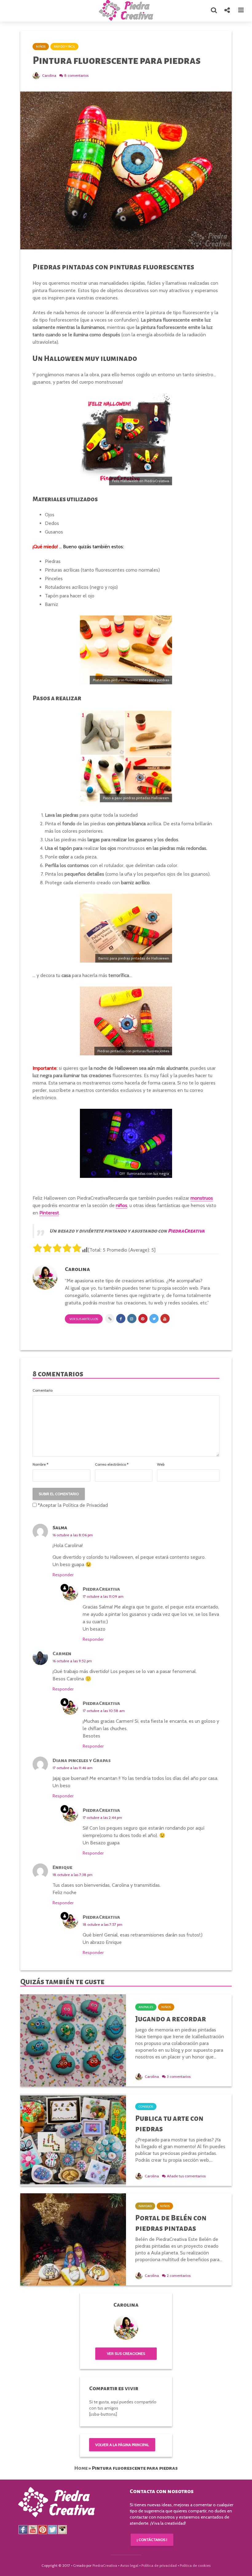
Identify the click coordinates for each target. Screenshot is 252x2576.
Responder (63, 1575)
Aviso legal (129, 2565)
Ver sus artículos (84, 1319)
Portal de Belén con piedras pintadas (171, 2223)
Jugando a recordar (171, 2019)
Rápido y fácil (64, 47)
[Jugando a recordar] (73, 2040)
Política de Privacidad (85, 1505)
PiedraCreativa (101, 1589)
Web (161, 1464)
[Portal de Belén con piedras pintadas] (73, 2239)
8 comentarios (76, 75)
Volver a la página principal (122, 2445)
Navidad (145, 2206)
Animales (146, 2007)
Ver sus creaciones (126, 2353)
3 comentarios (179, 2076)
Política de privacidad (159, 2565)
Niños (41, 47)
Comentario (43, 1390)
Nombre (40, 1464)
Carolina (49, 75)
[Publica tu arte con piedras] (73, 2139)
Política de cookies (195, 2565)
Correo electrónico (112, 1464)
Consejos (146, 2107)
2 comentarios (179, 2275)
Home (81, 2468)
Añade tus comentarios (186, 2176)
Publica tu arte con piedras (169, 2124)
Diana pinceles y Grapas (82, 1761)
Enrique (62, 1867)
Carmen (62, 1654)
